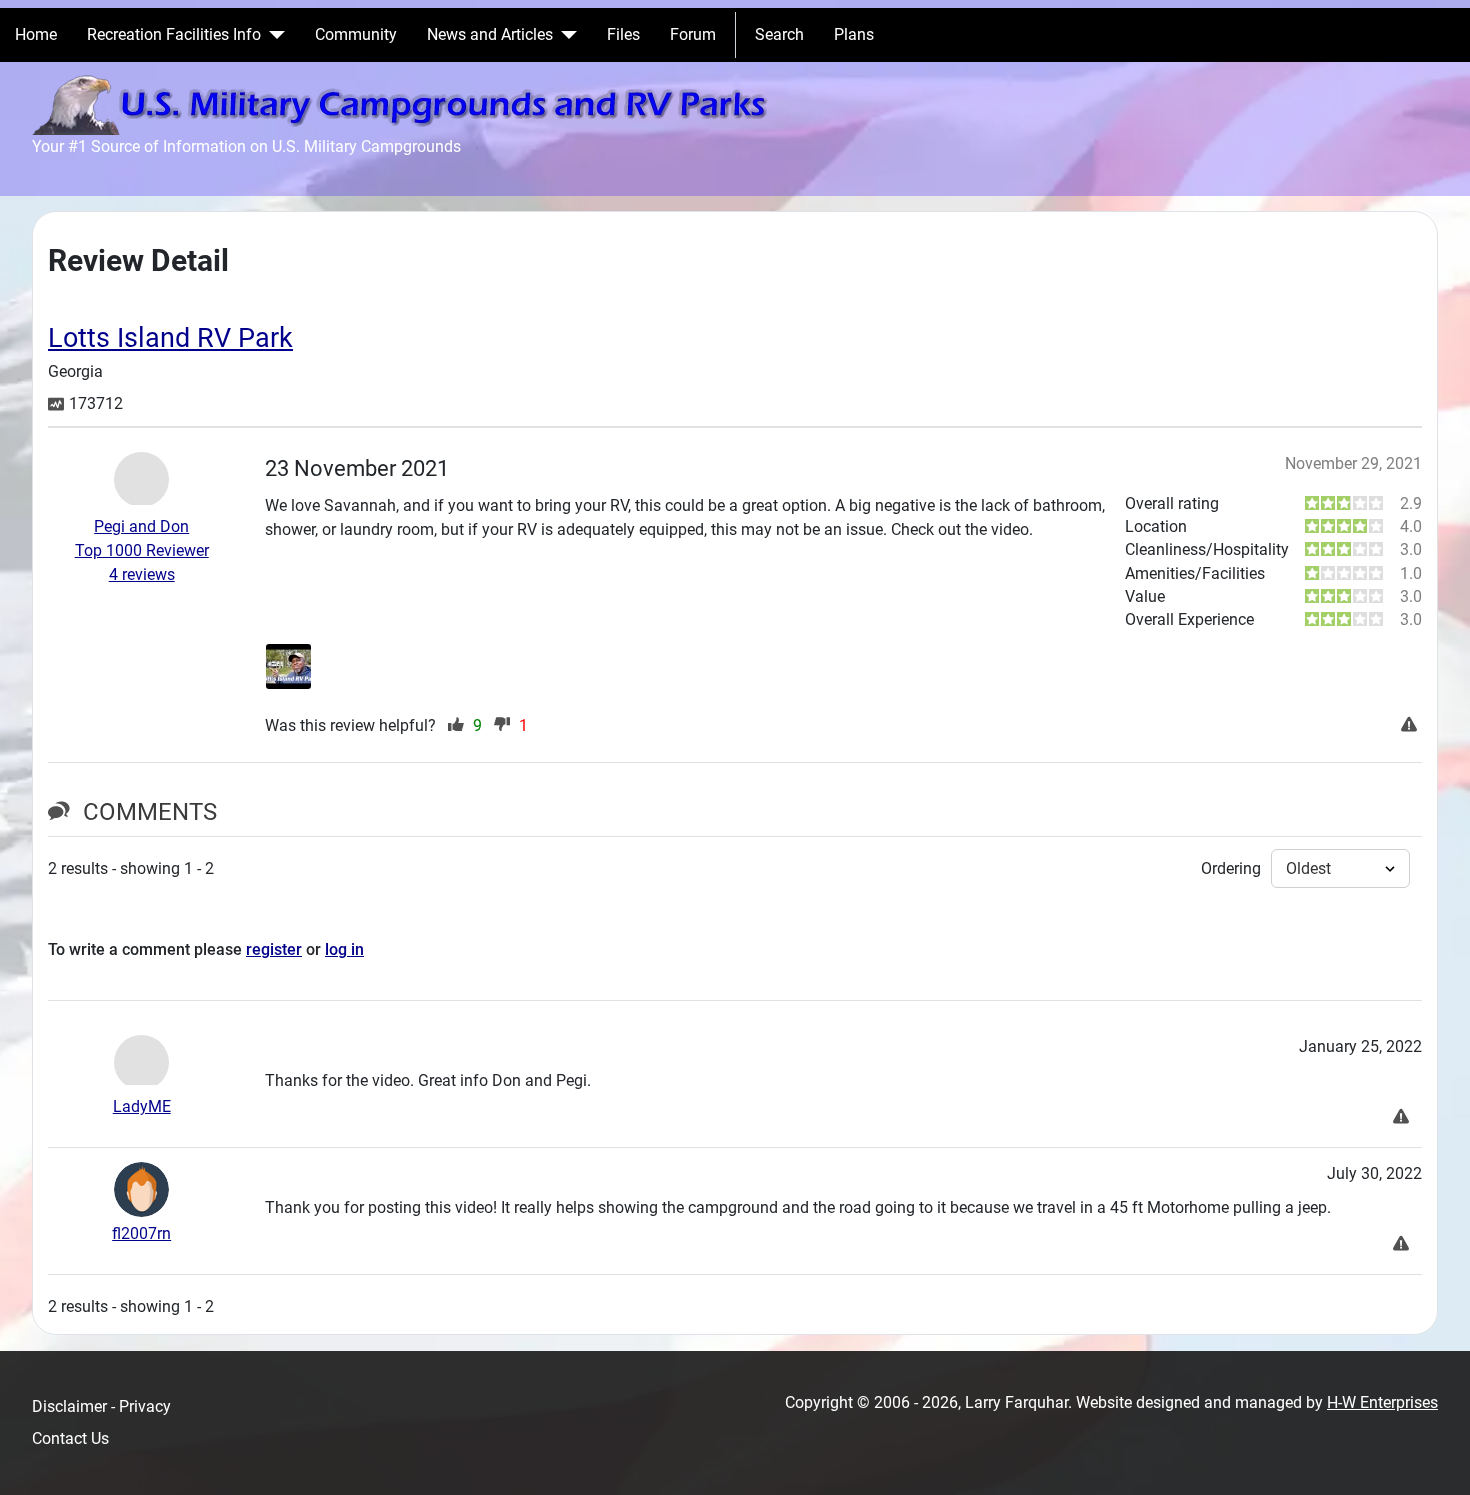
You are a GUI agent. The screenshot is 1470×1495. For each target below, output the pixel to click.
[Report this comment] (1403, 1118)
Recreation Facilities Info (174, 34)
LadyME (142, 1106)
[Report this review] (1411, 726)
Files (623, 34)
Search (779, 34)
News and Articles (490, 34)
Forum (693, 34)
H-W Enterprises (1382, 1402)
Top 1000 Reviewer (142, 550)
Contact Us (70, 1438)
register (274, 949)
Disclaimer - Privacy (101, 1406)
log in (344, 949)
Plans (854, 34)
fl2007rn (141, 1233)
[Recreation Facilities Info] (273, 35)
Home (36, 34)
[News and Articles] (565, 35)
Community (356, 34)
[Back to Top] (1435, 1458)
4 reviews (142, 574)
